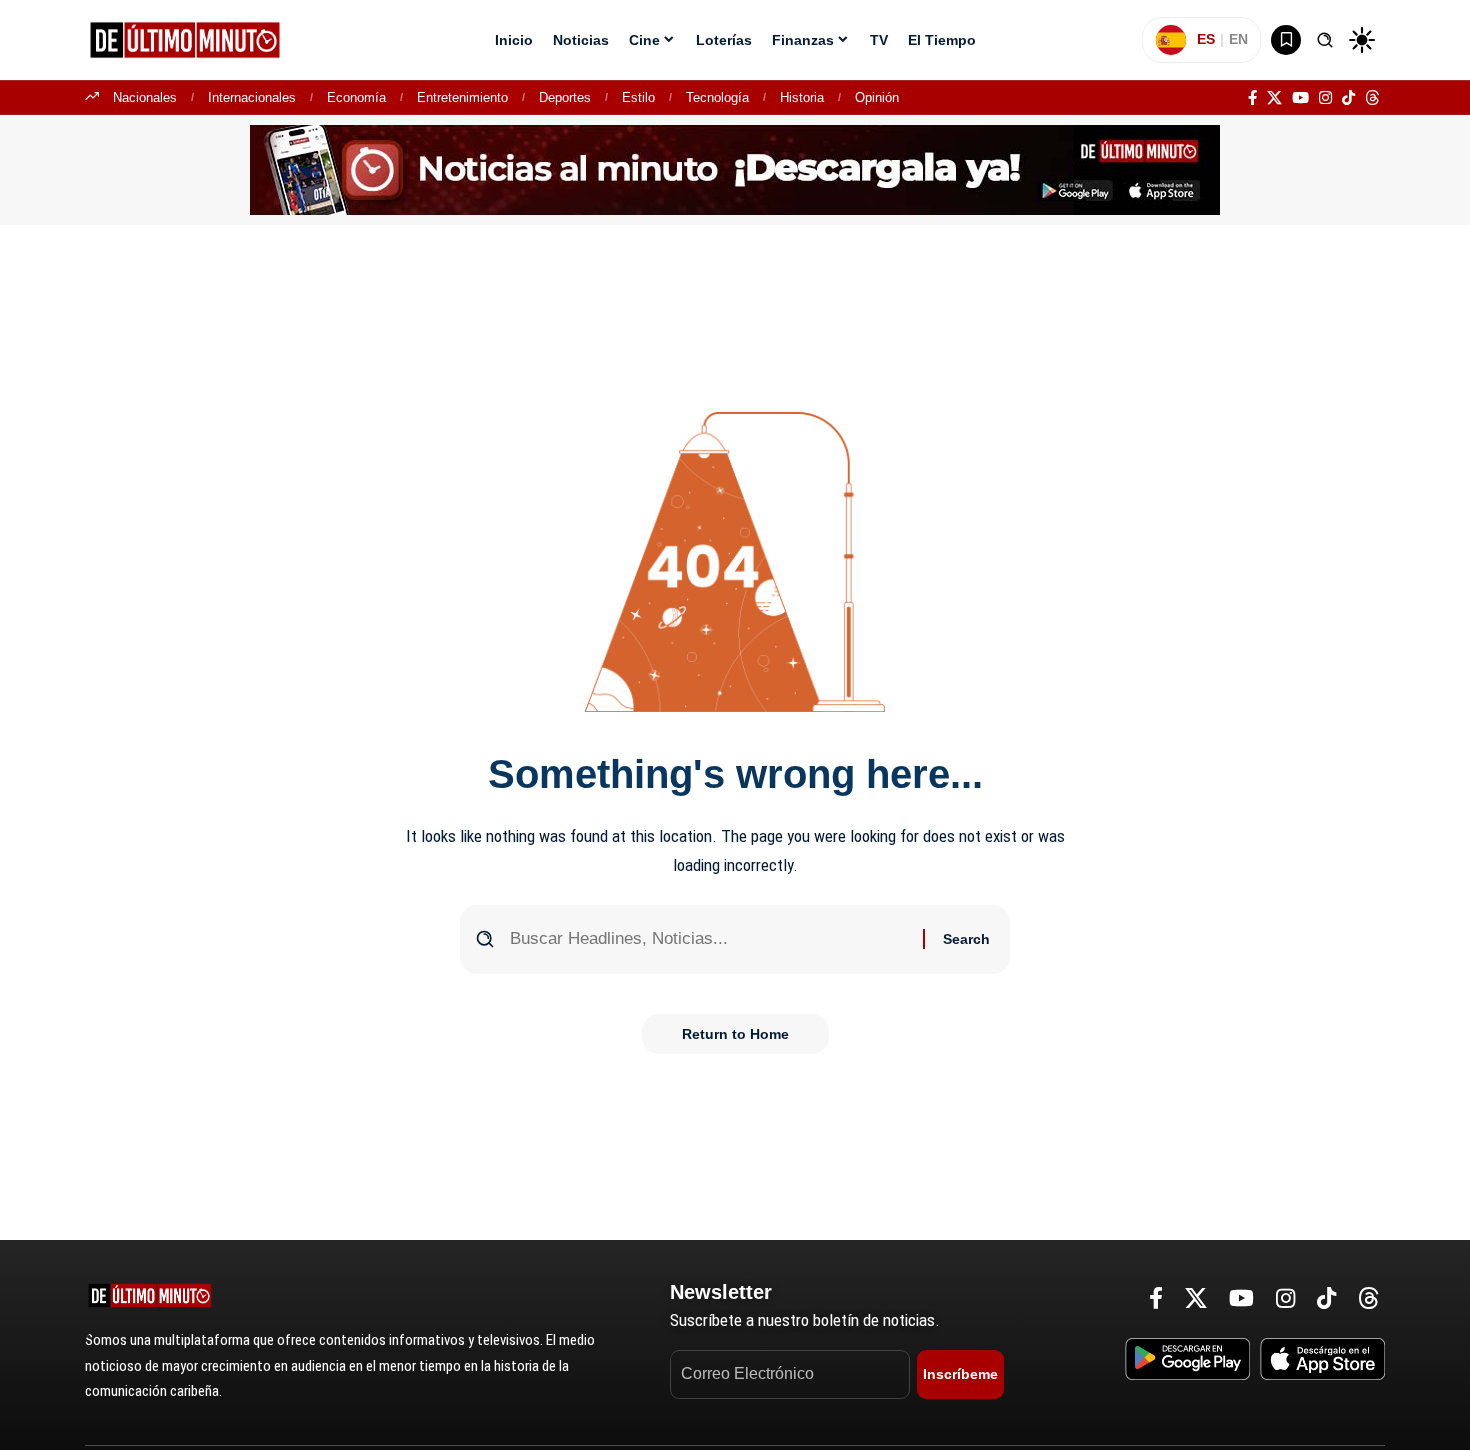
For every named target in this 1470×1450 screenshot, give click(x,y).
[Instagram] (1325, 98)
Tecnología (717, 97)
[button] (1325, 40)
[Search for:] (709, 939)
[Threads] (1372, 98)
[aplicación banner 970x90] (735, 169)
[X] (1274, 98)
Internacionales (252, 97)
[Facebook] (1252, 98)
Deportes (565, 97)
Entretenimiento (462, 97)
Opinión (877, 97)
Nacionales (145, 97)
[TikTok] (1348, 98)
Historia (802, 97)
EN (1238, 39)
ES (1206, 39)
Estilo (638, 97)
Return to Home (735, 1034)
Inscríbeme (960, 1374)
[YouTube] (1300, 98)
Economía (356, 97)
